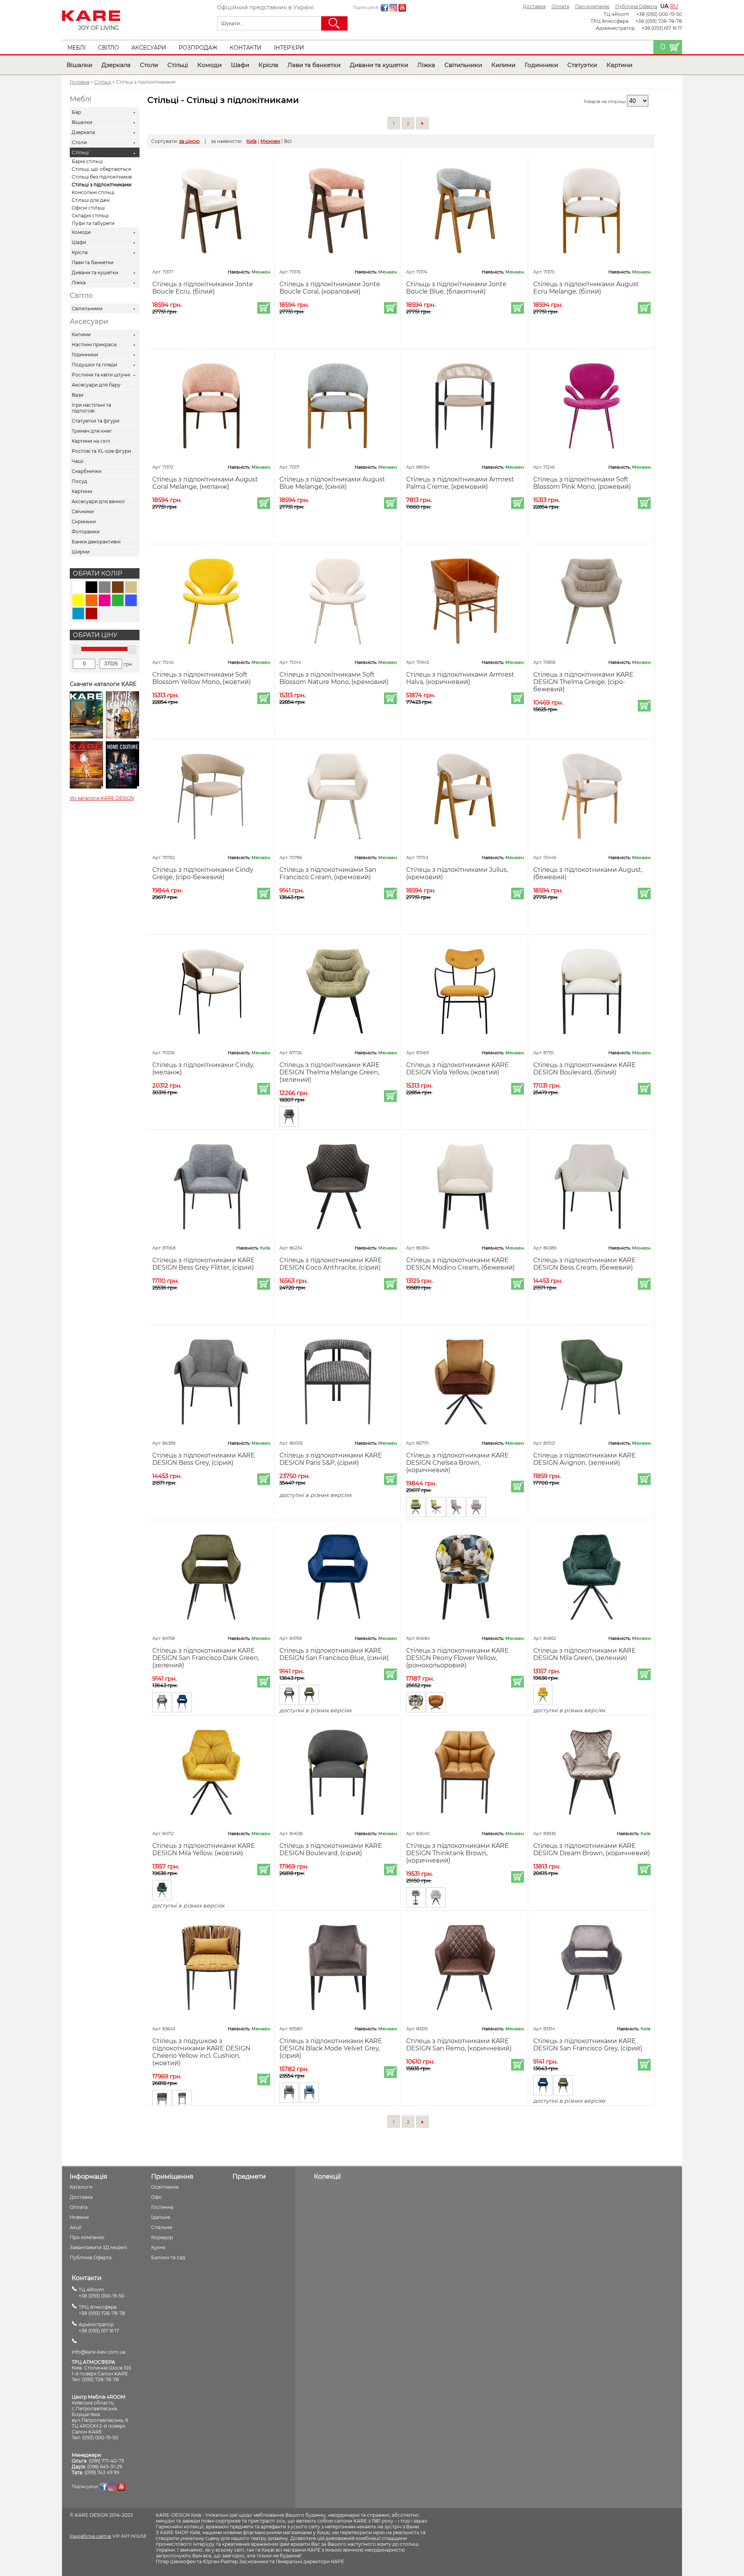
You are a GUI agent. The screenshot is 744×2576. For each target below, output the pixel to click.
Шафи (240, 65)
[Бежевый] (131, 587)
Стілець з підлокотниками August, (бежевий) (588, 873)
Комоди (209, 65)
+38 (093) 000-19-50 (659, 14)
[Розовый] (105, 600)
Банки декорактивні (96, 542)
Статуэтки (582, 65)
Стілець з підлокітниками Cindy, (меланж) (203, 1069)
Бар (76, 112)
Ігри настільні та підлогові (91, 408)
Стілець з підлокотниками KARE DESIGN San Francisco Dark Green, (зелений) (206, 1658)
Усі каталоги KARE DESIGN (102, 798)
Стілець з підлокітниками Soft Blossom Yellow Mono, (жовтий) (201, 678)
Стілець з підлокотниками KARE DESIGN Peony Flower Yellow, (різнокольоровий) (457, 1658)
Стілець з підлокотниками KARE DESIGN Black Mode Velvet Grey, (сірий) (331, 2048)
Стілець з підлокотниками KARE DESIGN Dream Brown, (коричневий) (592, 1849)
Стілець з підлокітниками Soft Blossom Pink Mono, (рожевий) (582, 483)
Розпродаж (198, 48)
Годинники (541, 65)
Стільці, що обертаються (101, 169)
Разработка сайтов (90, 2536)
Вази (77, 395)
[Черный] (91, 587)
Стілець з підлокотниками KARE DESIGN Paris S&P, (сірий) (331, 1459)
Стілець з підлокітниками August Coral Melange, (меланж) (205, 483)
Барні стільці (87, 161)
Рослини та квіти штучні (101, 375)
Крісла (268, 65)
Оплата (560, 6)
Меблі (77, 48)
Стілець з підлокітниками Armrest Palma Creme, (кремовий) (460, 483)
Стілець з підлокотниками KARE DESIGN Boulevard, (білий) (585, 1069)
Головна (80, 82)
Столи (149, 65)
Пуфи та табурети (93, 223)
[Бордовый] (91, 613)
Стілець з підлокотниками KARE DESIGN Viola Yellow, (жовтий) (457, 1069)
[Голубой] (78, 613)
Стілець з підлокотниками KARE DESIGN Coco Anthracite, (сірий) (331, 1264)
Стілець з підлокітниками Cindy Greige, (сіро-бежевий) (203, 873)
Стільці (178, 65)
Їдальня (161, 2217)
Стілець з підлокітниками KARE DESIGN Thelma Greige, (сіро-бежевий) (583, 682)
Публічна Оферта (636, 6)
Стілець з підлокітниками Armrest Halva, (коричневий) (460, 678)
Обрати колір (97, 573)
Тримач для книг (92, 431)
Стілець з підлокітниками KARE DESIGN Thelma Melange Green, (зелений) (330, 1072)
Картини (619, 65)
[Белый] (78, 587)
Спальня (162, 2227)
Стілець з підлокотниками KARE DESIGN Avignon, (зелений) (585, 1459)
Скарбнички (87, 471)
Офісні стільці (88, 208)
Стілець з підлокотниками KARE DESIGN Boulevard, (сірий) (331, 1849)
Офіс (157, 2197)
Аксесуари (149, 48)
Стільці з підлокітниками (102, 185)
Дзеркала (116, 65)
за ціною (189, 141)
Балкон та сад (168, 2257)
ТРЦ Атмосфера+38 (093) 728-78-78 (102, 2310)
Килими (503, 65)
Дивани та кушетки (379, 65)
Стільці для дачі (91, 200)
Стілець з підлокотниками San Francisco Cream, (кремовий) (328, 873)
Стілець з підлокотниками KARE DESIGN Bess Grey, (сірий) (204, 1459)
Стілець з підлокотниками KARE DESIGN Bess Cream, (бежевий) (585, 1264)
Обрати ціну (95, 635)
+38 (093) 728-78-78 (659, 21)
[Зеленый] (118, 600)
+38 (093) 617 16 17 (662, 28)
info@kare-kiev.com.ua (99, 2352)
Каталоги (81, 2187)
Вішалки (79, 65)
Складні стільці (90, 216)
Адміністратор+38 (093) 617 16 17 (99, 2328)
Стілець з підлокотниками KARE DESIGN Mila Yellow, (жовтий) (204, 1849)
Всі (288, 141)
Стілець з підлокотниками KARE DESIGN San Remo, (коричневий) (459, 2045)
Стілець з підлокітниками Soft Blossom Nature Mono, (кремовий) (334, 678)
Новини (79, 2217)
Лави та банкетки (314, 65)
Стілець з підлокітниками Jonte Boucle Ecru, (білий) (203, 288)
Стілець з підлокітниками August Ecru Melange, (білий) (586, 288)
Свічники (83, 511)
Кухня (158, 2247)
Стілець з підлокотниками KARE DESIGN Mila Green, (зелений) (585, 1654)
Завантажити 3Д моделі (98, 2247)
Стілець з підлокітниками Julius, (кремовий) (457, 873)
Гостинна (162, 2207)
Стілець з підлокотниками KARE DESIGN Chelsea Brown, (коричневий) (457, 1463)
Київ (251, 141)
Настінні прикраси (94, 345)
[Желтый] (78, 600)
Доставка (534, 6)
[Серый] (105, 587)
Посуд (79, 481)
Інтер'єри (289, 48)
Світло (108, 48)
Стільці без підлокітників (102, 177)
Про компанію (592, 6)
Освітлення (165, 2187)
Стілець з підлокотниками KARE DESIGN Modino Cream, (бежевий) (460, 1264)
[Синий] (131, 600)
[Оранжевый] (91, 600)
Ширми (81, 552)
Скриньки (84, 522)
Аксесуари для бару (96, 385)
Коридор (162, 2237)
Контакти (246, 48)
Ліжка (426, 65)
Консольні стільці (93, 192)
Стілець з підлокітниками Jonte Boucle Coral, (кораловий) (330, 288)
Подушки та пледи (94, 365)
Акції (76, 2227)
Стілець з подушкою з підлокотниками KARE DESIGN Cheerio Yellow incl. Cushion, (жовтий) (201, 2052)
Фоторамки (86, 532)
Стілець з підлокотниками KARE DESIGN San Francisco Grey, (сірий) (588, 2045)
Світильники (463, 65)
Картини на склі (91, 441)
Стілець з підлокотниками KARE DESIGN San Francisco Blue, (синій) (334, 1654)
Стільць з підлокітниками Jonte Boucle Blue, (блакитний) (456, 288)
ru (674, 6)
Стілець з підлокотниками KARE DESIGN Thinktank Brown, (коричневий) (457, 1853)
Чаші (77, 461)
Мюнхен (270, 141)
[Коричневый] (118, 587)
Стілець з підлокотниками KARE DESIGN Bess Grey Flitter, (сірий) (204, 1264)
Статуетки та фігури (96, 421)
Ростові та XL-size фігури (101, 451)
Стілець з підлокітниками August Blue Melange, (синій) (332, 483)
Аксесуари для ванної (98, 501)
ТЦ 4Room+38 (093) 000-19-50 (102, 2293)
